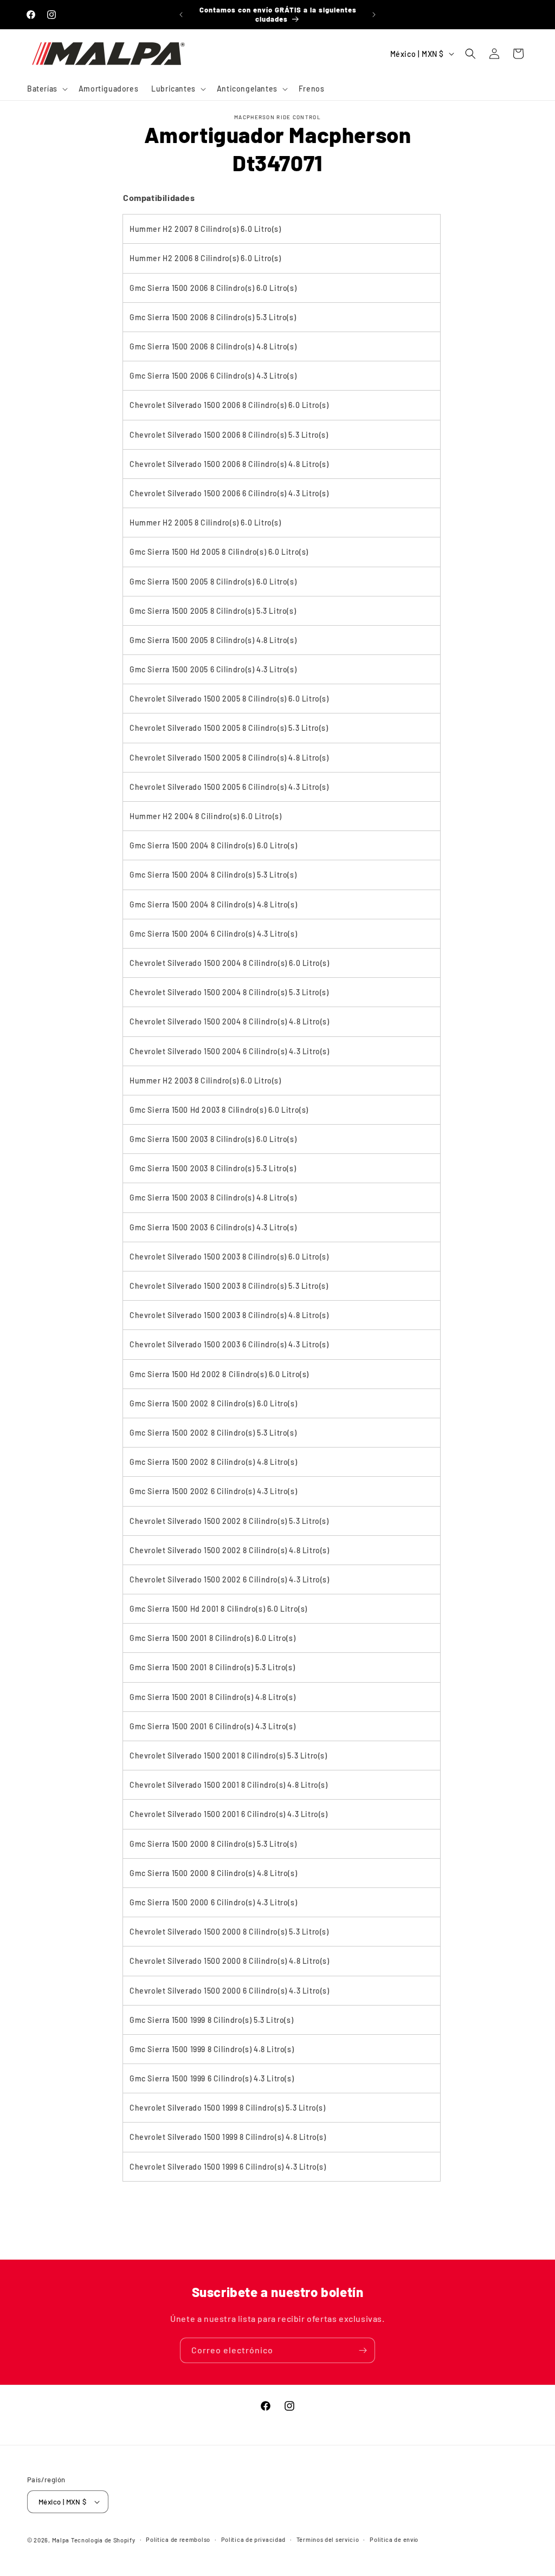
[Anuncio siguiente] (374, 15)
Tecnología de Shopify (103, 2540)
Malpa (61, 2540)
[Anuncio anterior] (181, 15)
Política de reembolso (178, 2539)
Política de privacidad (253, 2539)
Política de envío (394, 2539)
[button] (46, 89)
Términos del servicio (328, 2539)
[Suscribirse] (363, 2350)
